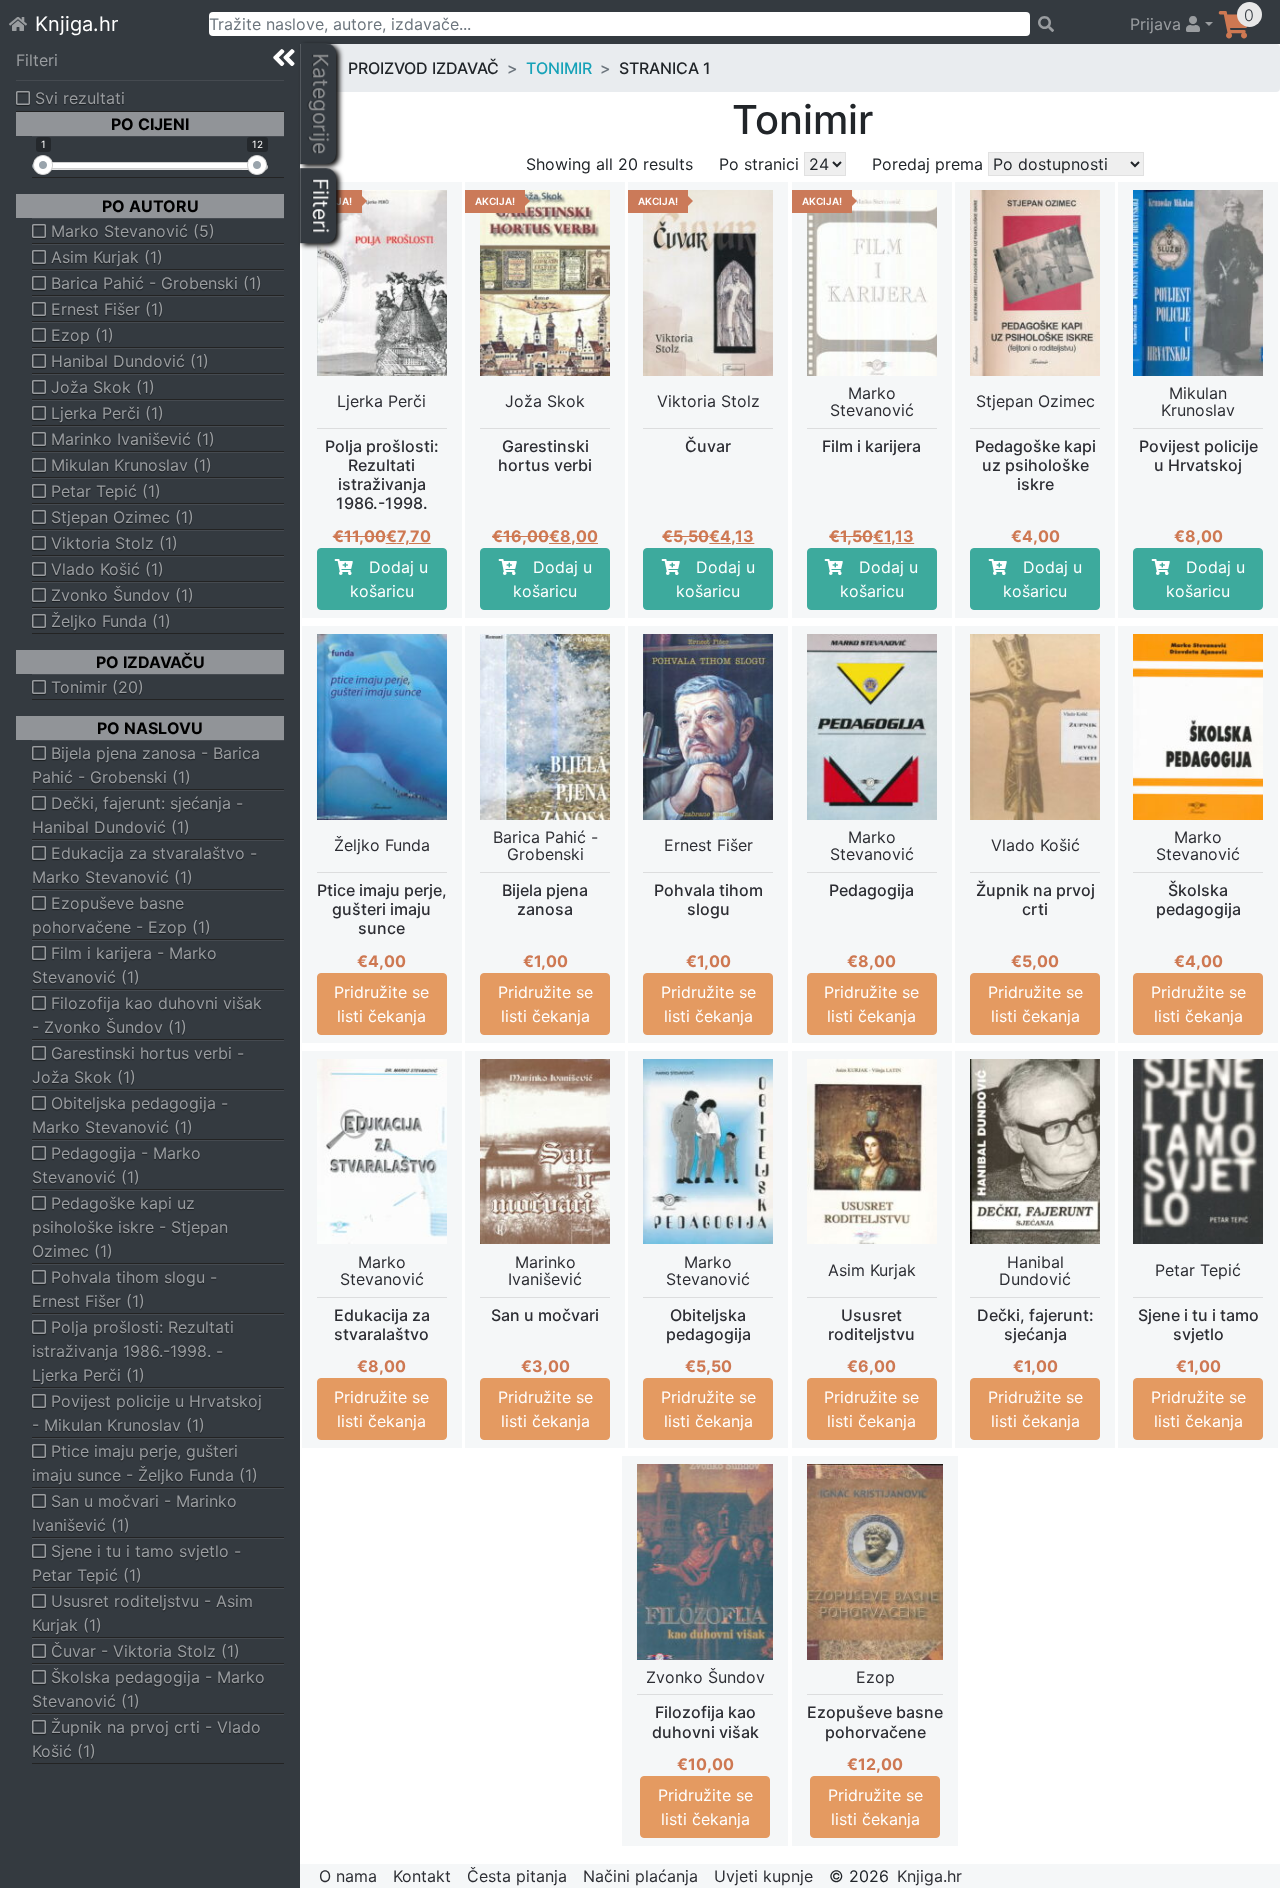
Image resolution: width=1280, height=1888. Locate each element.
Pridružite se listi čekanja (381, 1004)
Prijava (1158, 24)
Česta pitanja (517, 1876)
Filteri (37, 60)
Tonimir (559, 68)
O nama (348, 1876)
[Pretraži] (1071, 24)
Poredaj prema (927, 164)
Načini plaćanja (640, 1876)
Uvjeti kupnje (763, 1876)
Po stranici (759, 164)
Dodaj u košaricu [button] (389, 579)
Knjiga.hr (76, 24)
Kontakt (422, 1876)
